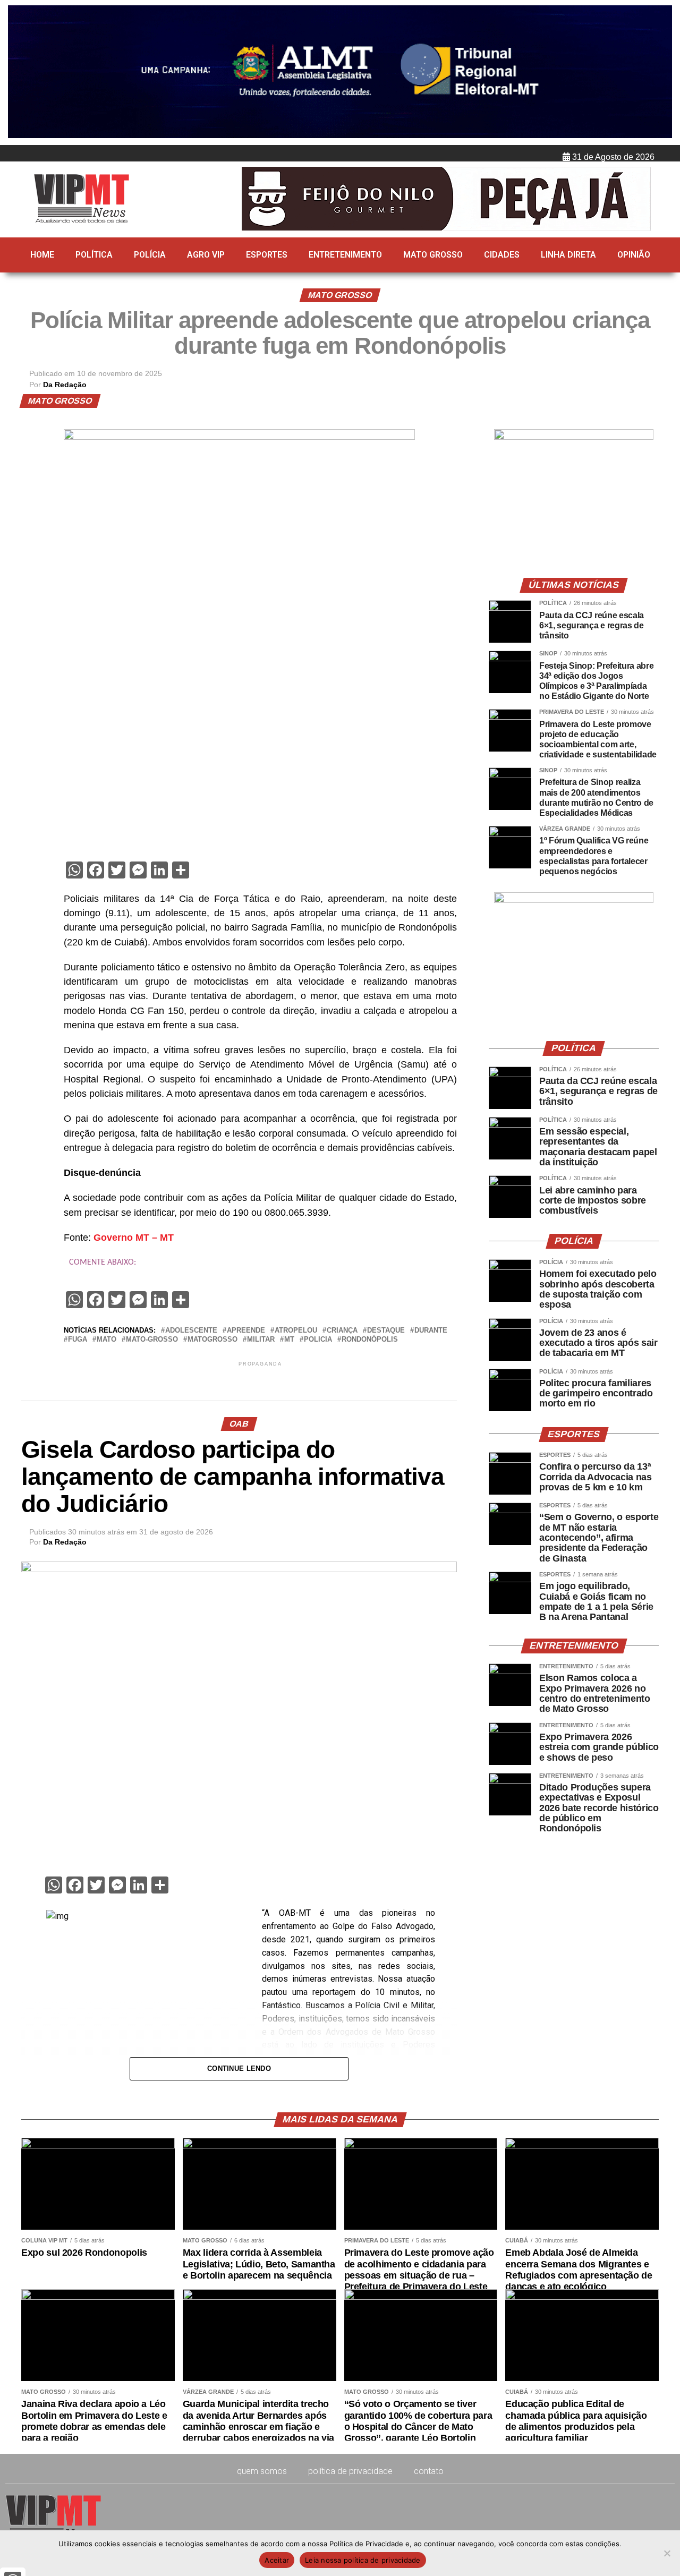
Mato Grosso (433, 255)
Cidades (502, 255)
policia (318, 1340)
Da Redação (65, 385)
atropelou (296, 1331)
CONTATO (429, 2471)
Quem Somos (262, 2471)
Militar (261, 1340)
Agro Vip (206, 255)
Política (94, 255)
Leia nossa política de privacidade (363, 2560)
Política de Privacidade (350, 2471)
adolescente (191, 1331)
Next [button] (659, 73)
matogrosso (212, 1340)
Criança (342, 1331)
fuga (78, 1340)
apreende (246, 1331)
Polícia (150, 255)
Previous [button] (21, 73)
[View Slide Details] (574, 437)
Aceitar (277, 2560)
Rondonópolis (370, 1340)
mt (289, 1340)
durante (431, 1331)
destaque (386, 1331)
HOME (42, 255)
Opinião (634, 255)
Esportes (267, 255)
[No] (667, 2553)
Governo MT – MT (134, 1238)
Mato (107, 1340)
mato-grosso (152, 1340)
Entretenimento (345, 255)
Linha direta (568, 255)
